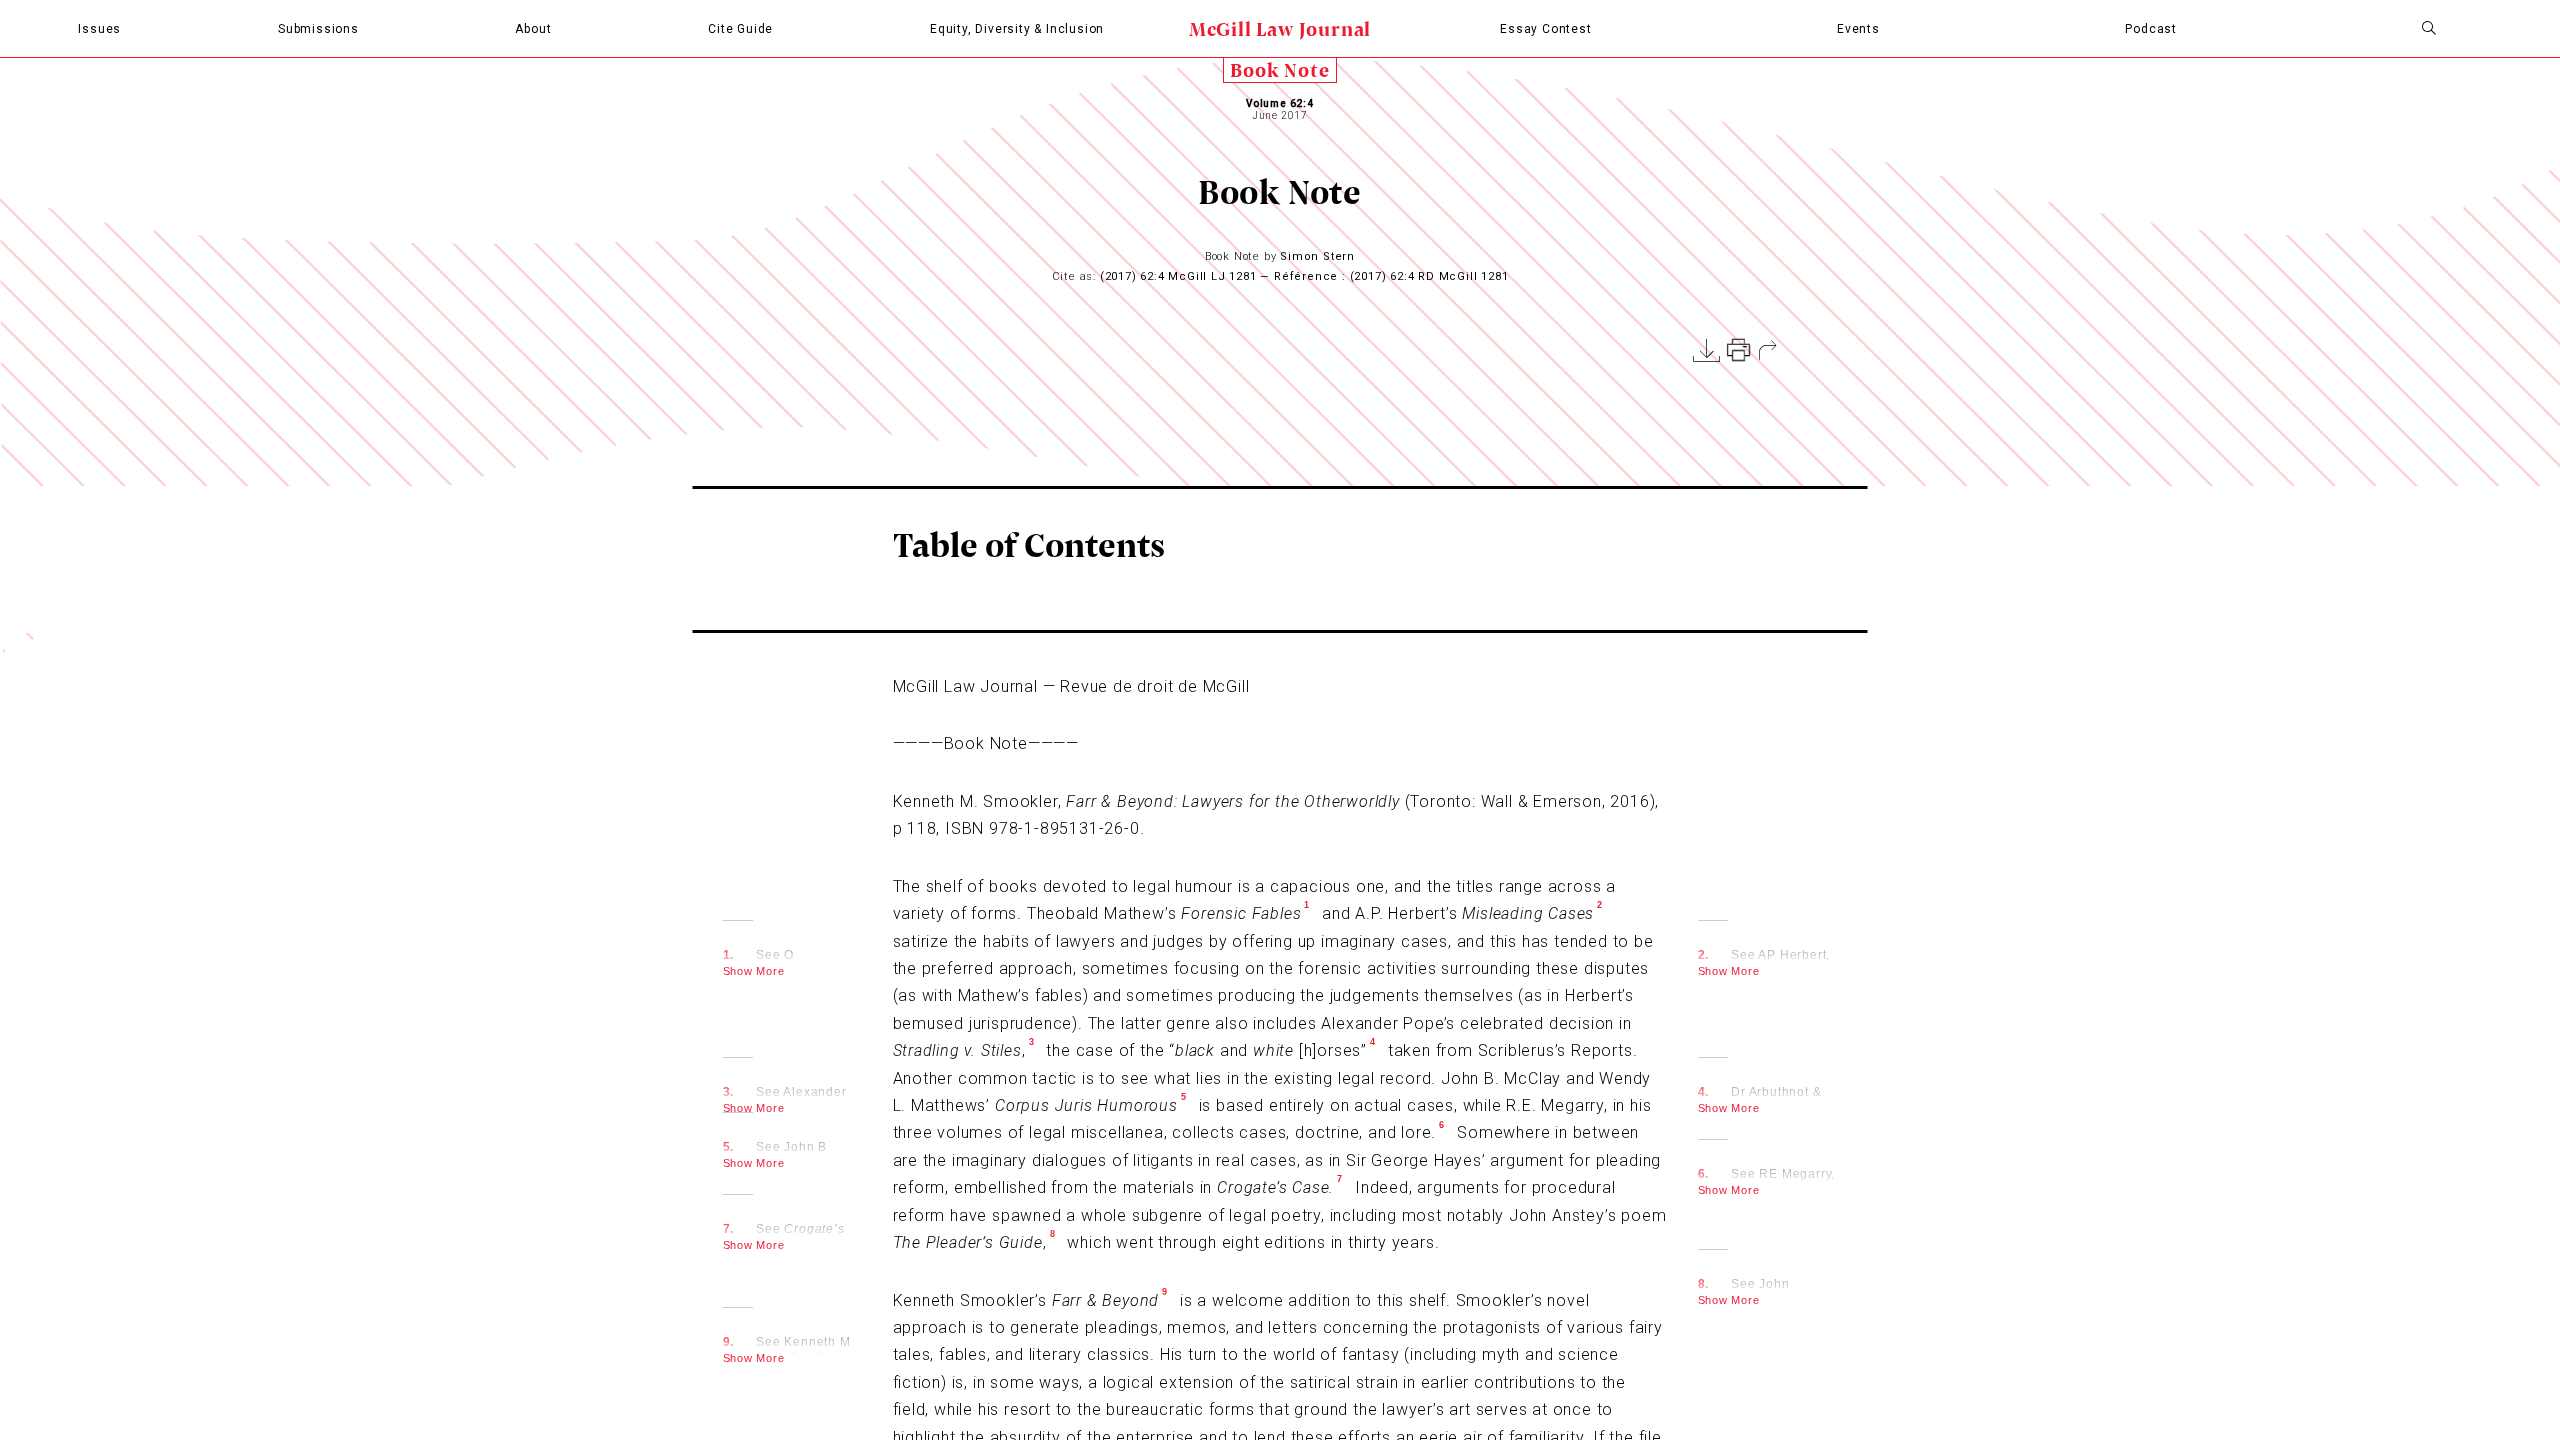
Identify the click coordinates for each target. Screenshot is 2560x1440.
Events (1858, 29)
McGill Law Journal (1280, 28)
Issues (99, 29)
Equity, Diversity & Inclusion (1017, 29)
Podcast (2151, 29)
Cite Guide (740, 29)
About (533, 29)
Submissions (318, 29)
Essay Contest (1545, 29)
